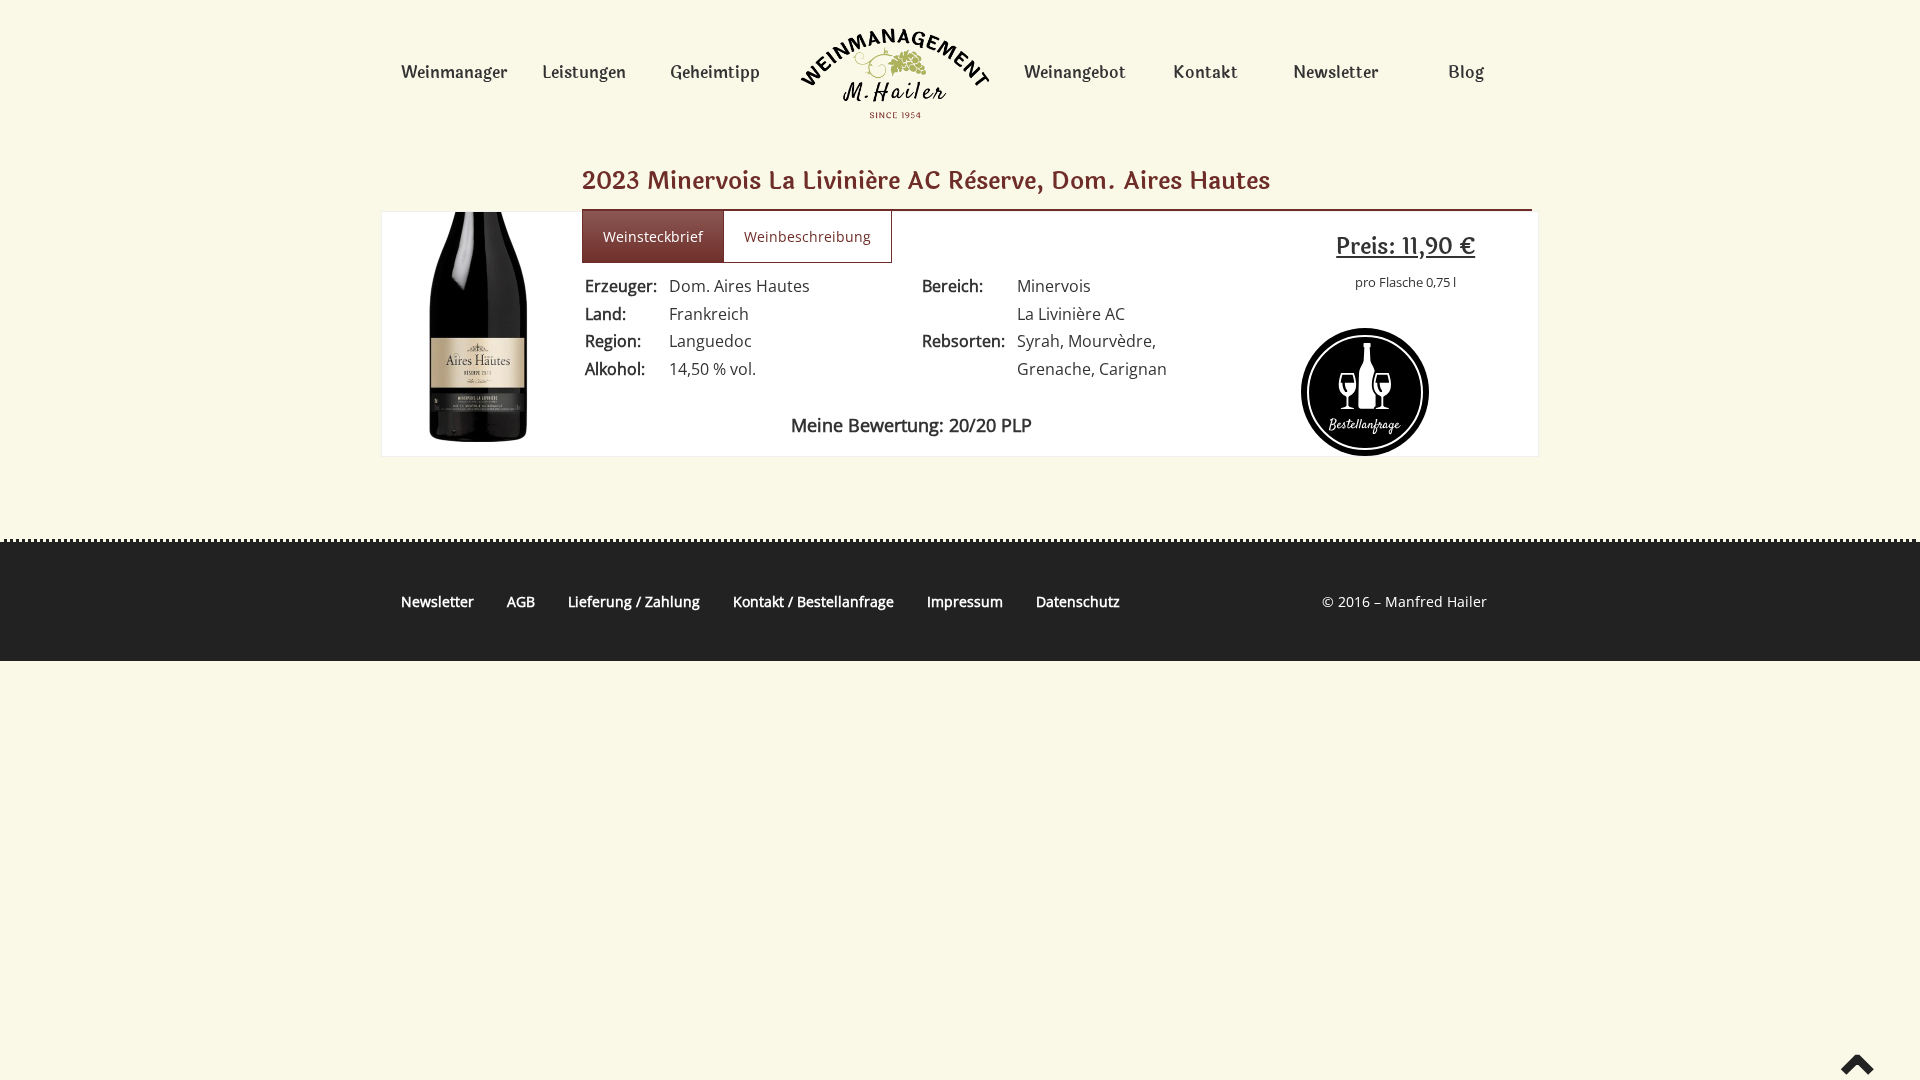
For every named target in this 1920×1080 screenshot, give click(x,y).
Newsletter (1335, 73)
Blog (1466, 73)
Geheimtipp (715, 73)
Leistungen (584, 73)
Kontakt (1205, 73)
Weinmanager (454, 73)
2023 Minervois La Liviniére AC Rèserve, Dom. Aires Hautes (926, 181)
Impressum (965, 601)
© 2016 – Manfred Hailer (1404, 601)
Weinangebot (1075, 73)
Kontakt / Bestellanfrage (813, 601)
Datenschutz (1078, 601)
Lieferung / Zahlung (634, 601)
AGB (521, 601)
